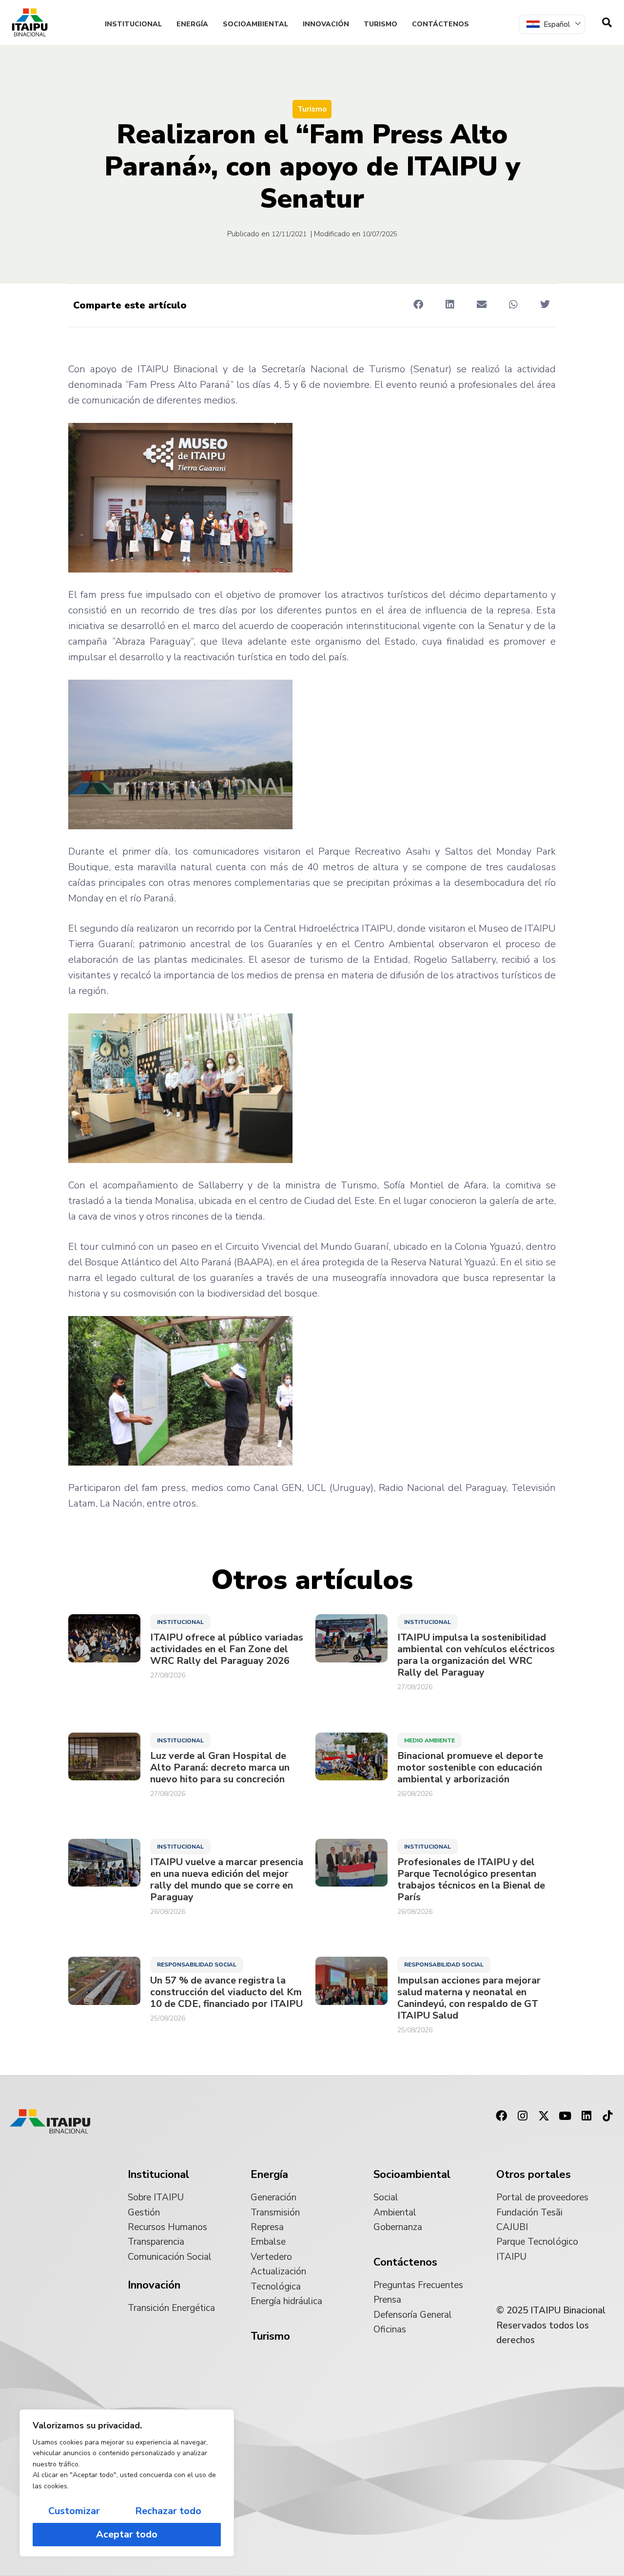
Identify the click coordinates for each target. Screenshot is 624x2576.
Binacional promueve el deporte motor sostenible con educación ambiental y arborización (470, 1768)
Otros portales (534, 2175)
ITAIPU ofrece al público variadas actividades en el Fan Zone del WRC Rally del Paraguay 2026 (227, 1649)
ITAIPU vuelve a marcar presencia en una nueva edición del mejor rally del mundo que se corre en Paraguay (227, 1880)
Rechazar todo (168, 2511)
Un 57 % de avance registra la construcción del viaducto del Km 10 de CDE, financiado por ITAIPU (226, 1992)
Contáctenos (440, 24)
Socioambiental (255, 24)
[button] (418, 305)
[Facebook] (501, 2116)
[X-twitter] (544, 2116)
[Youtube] (565, 2116)
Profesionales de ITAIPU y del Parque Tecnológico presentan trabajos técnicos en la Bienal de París (471, 1880)
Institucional (133, 24)
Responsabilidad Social (197, 1965)
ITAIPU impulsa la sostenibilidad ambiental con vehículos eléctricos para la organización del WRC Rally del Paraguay (476, 1655)
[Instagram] (523, 2116)
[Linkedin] (586, 2116)
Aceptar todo (127, 2534)
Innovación (326, 24)
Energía (192, 24)
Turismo (380, 24)
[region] (127, 2483)
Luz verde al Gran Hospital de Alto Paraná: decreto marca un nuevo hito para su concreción (220, 1768)
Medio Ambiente (429, 1740)
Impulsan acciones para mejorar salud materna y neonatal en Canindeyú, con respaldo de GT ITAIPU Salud (469, 1998)
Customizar (74, 2511)
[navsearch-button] (607, 22)
